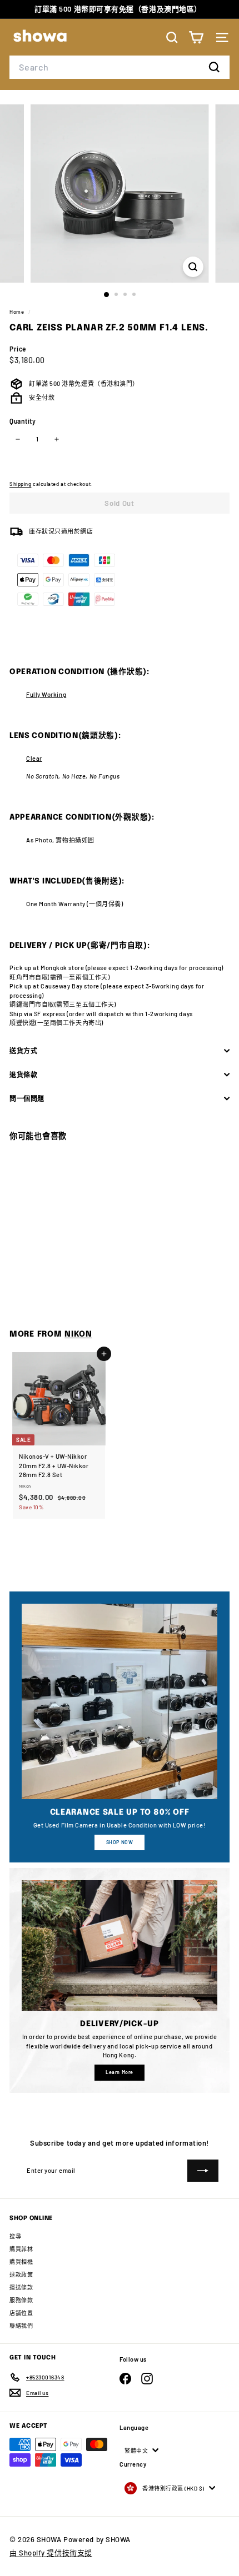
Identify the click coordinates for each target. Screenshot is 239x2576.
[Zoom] (193, 267)
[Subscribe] (203, 2171)
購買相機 (21, 2262)
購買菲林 (21, 2249)
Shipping (20, 484)
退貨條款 (23, 1074)
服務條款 (21, 2300)
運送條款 (21, 2287)
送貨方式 (23, 1051)
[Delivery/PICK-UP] (120, 1945)
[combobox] (120, 67)
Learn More (120, 2072)
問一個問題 (27, 1098)
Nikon (78, 1334)
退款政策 (21, 2274)
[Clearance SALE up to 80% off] (120, 1701)
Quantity (23, 421)
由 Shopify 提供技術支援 (51, 2553)
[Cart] (196, 37)
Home (18, 312)
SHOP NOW (120, 1842)
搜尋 (15, 2236)
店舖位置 (21, 2313)
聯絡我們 (21, 2326)
